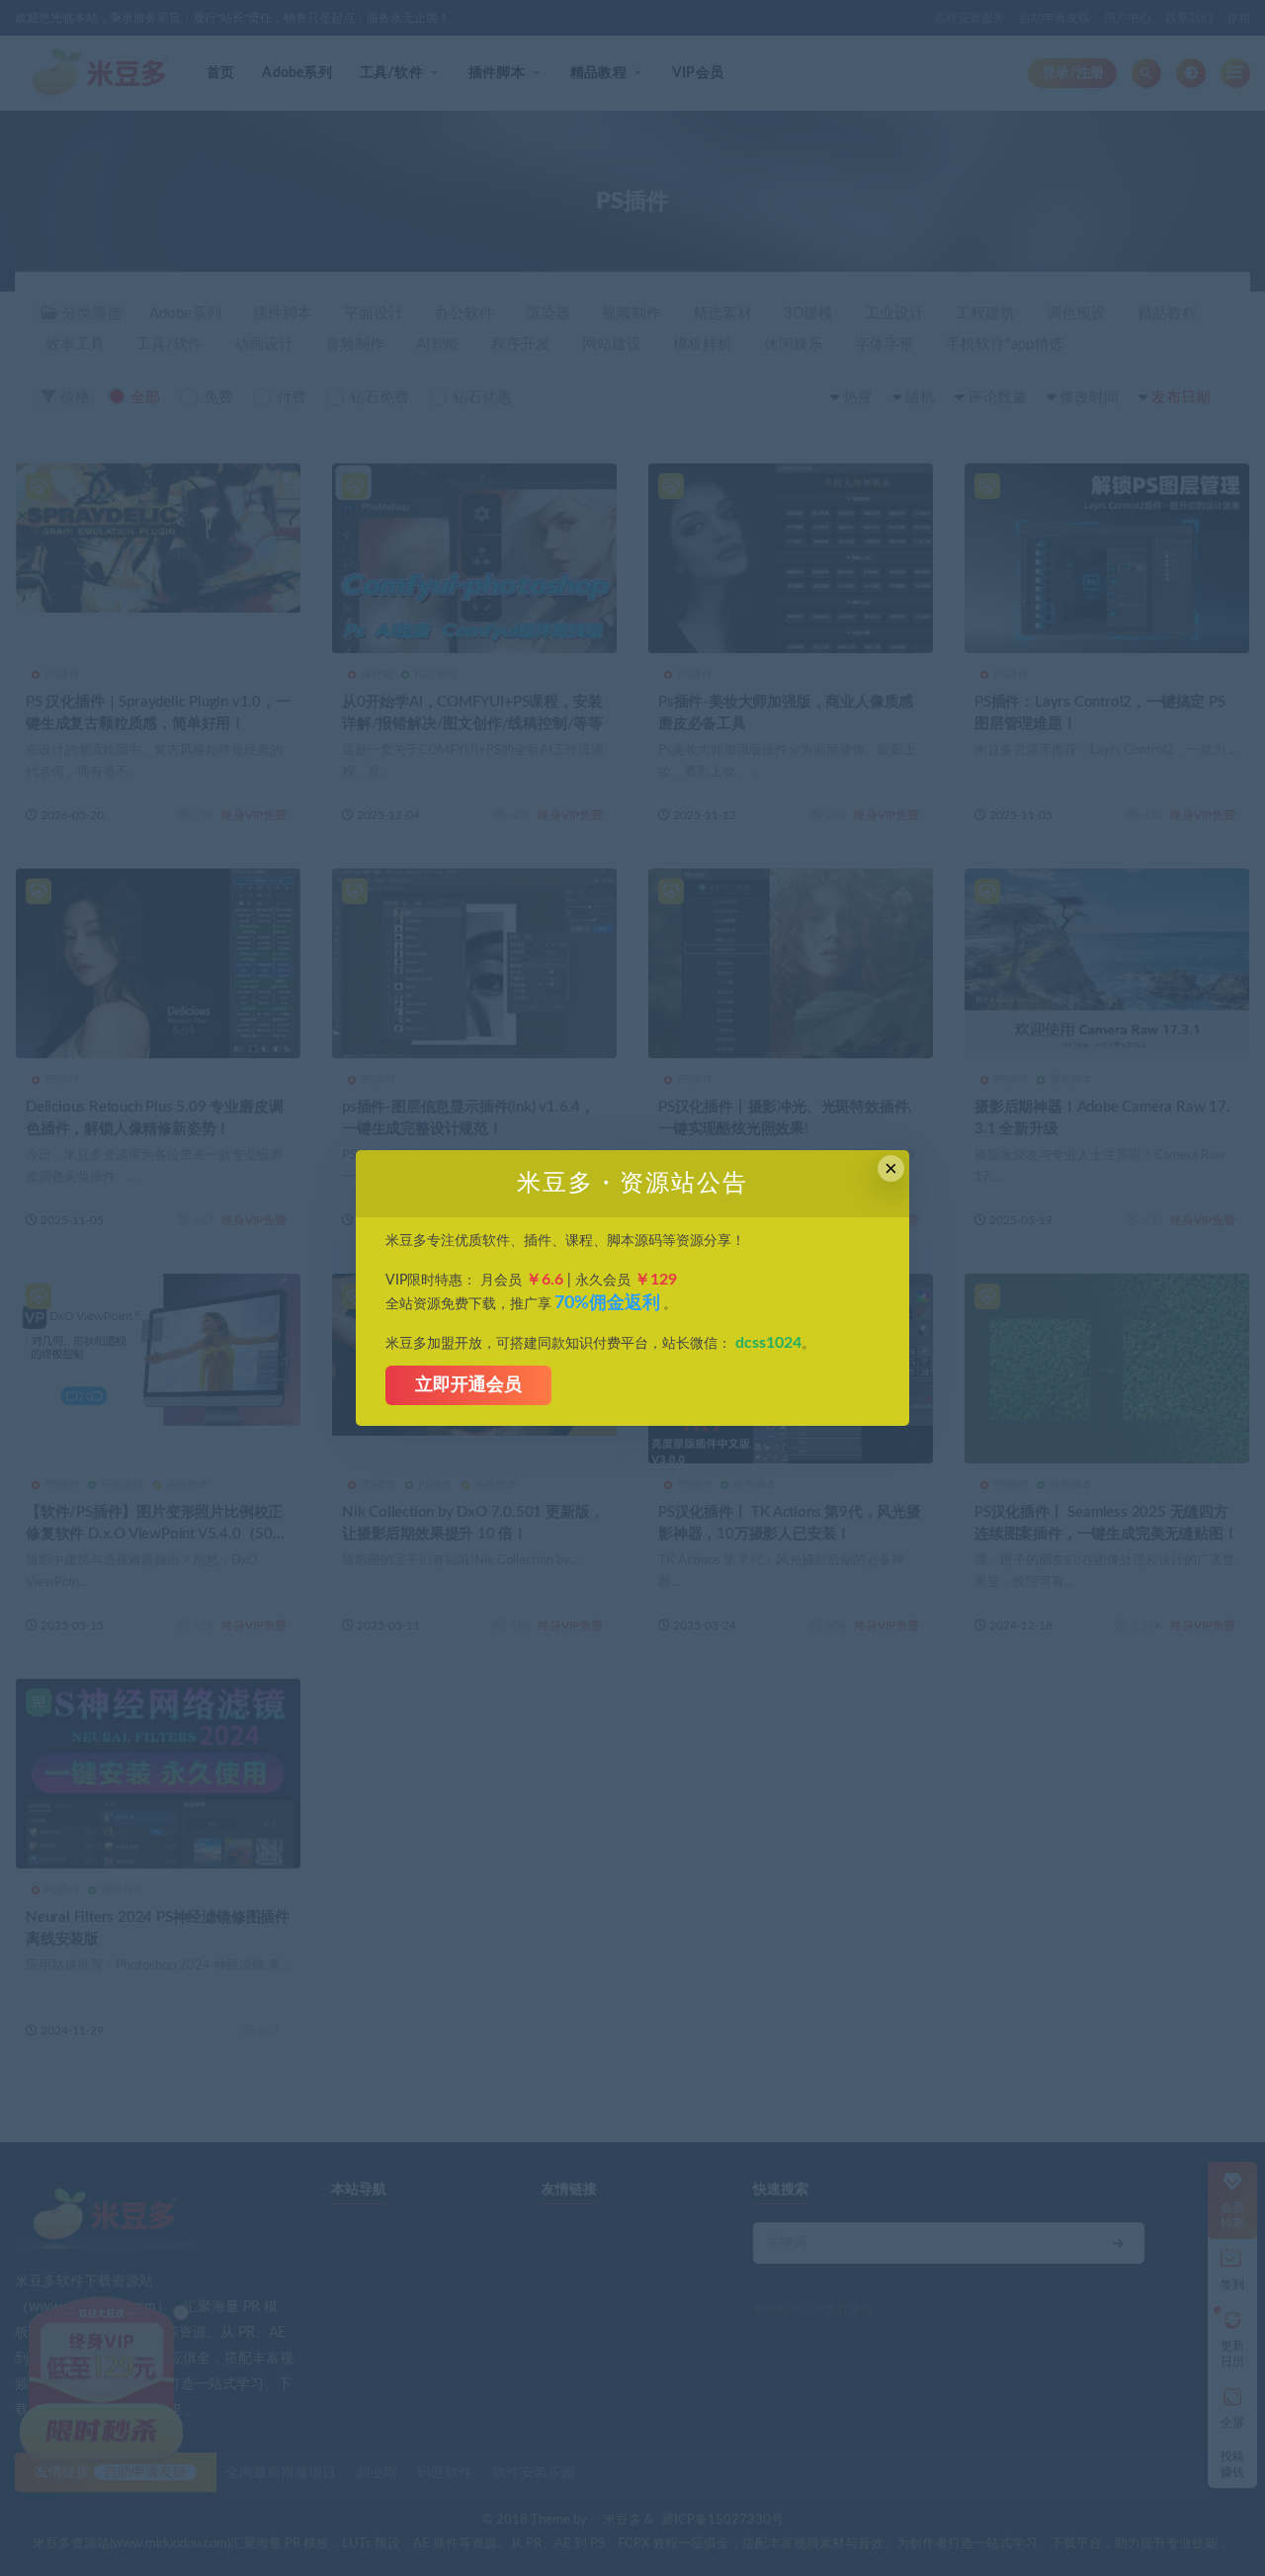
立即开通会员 (468, 1385)
